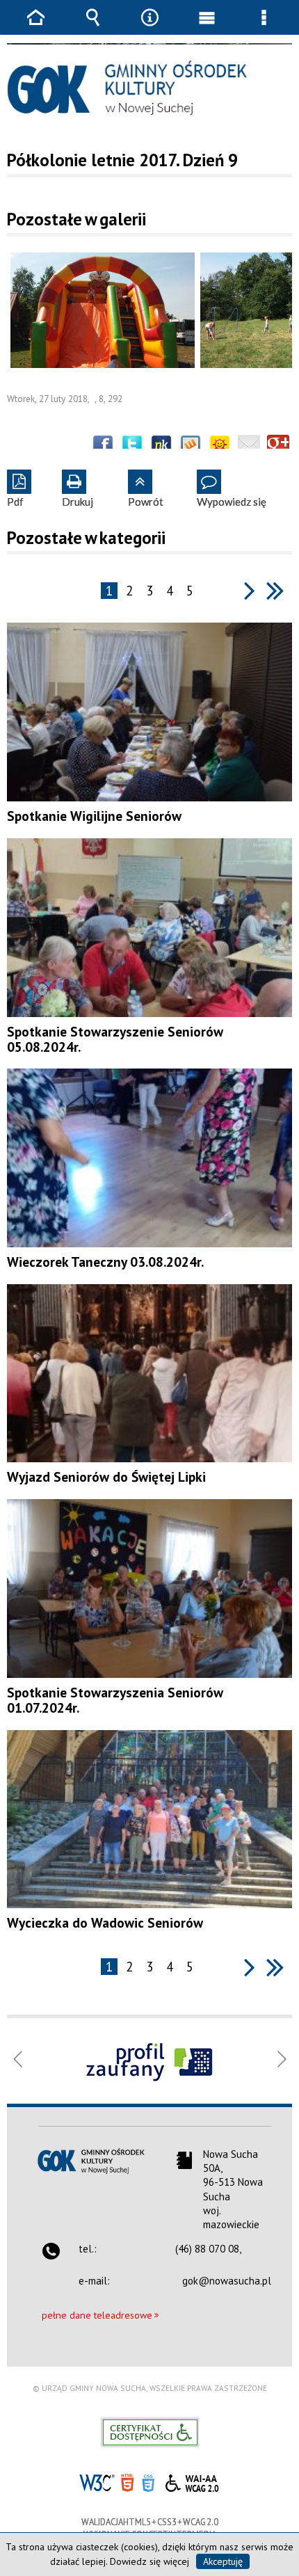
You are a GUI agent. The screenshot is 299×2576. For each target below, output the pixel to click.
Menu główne (207, 27)
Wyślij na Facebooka (103, 446)
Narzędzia (149, 27)
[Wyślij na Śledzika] (161, 446)
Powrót (146, 489)
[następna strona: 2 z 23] (250, 590)
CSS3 (148, 2482)
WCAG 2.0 (192, 2481)
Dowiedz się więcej (149, 2561)
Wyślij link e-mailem (249, 446)
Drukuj (78, 489)
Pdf (15, 489)
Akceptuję (223, 2561)
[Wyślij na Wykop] (191, 446)
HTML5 (127, 2482)
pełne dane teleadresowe (97, 2315)
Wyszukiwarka (92, 27)
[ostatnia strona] (275, 590)
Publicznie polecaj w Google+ (278, 446)
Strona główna (35, 27)
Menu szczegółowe (264, 27)
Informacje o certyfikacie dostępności (150, 2432)
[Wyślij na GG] (220, 446)
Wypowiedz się (232, 489)
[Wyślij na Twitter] (132, 446)
